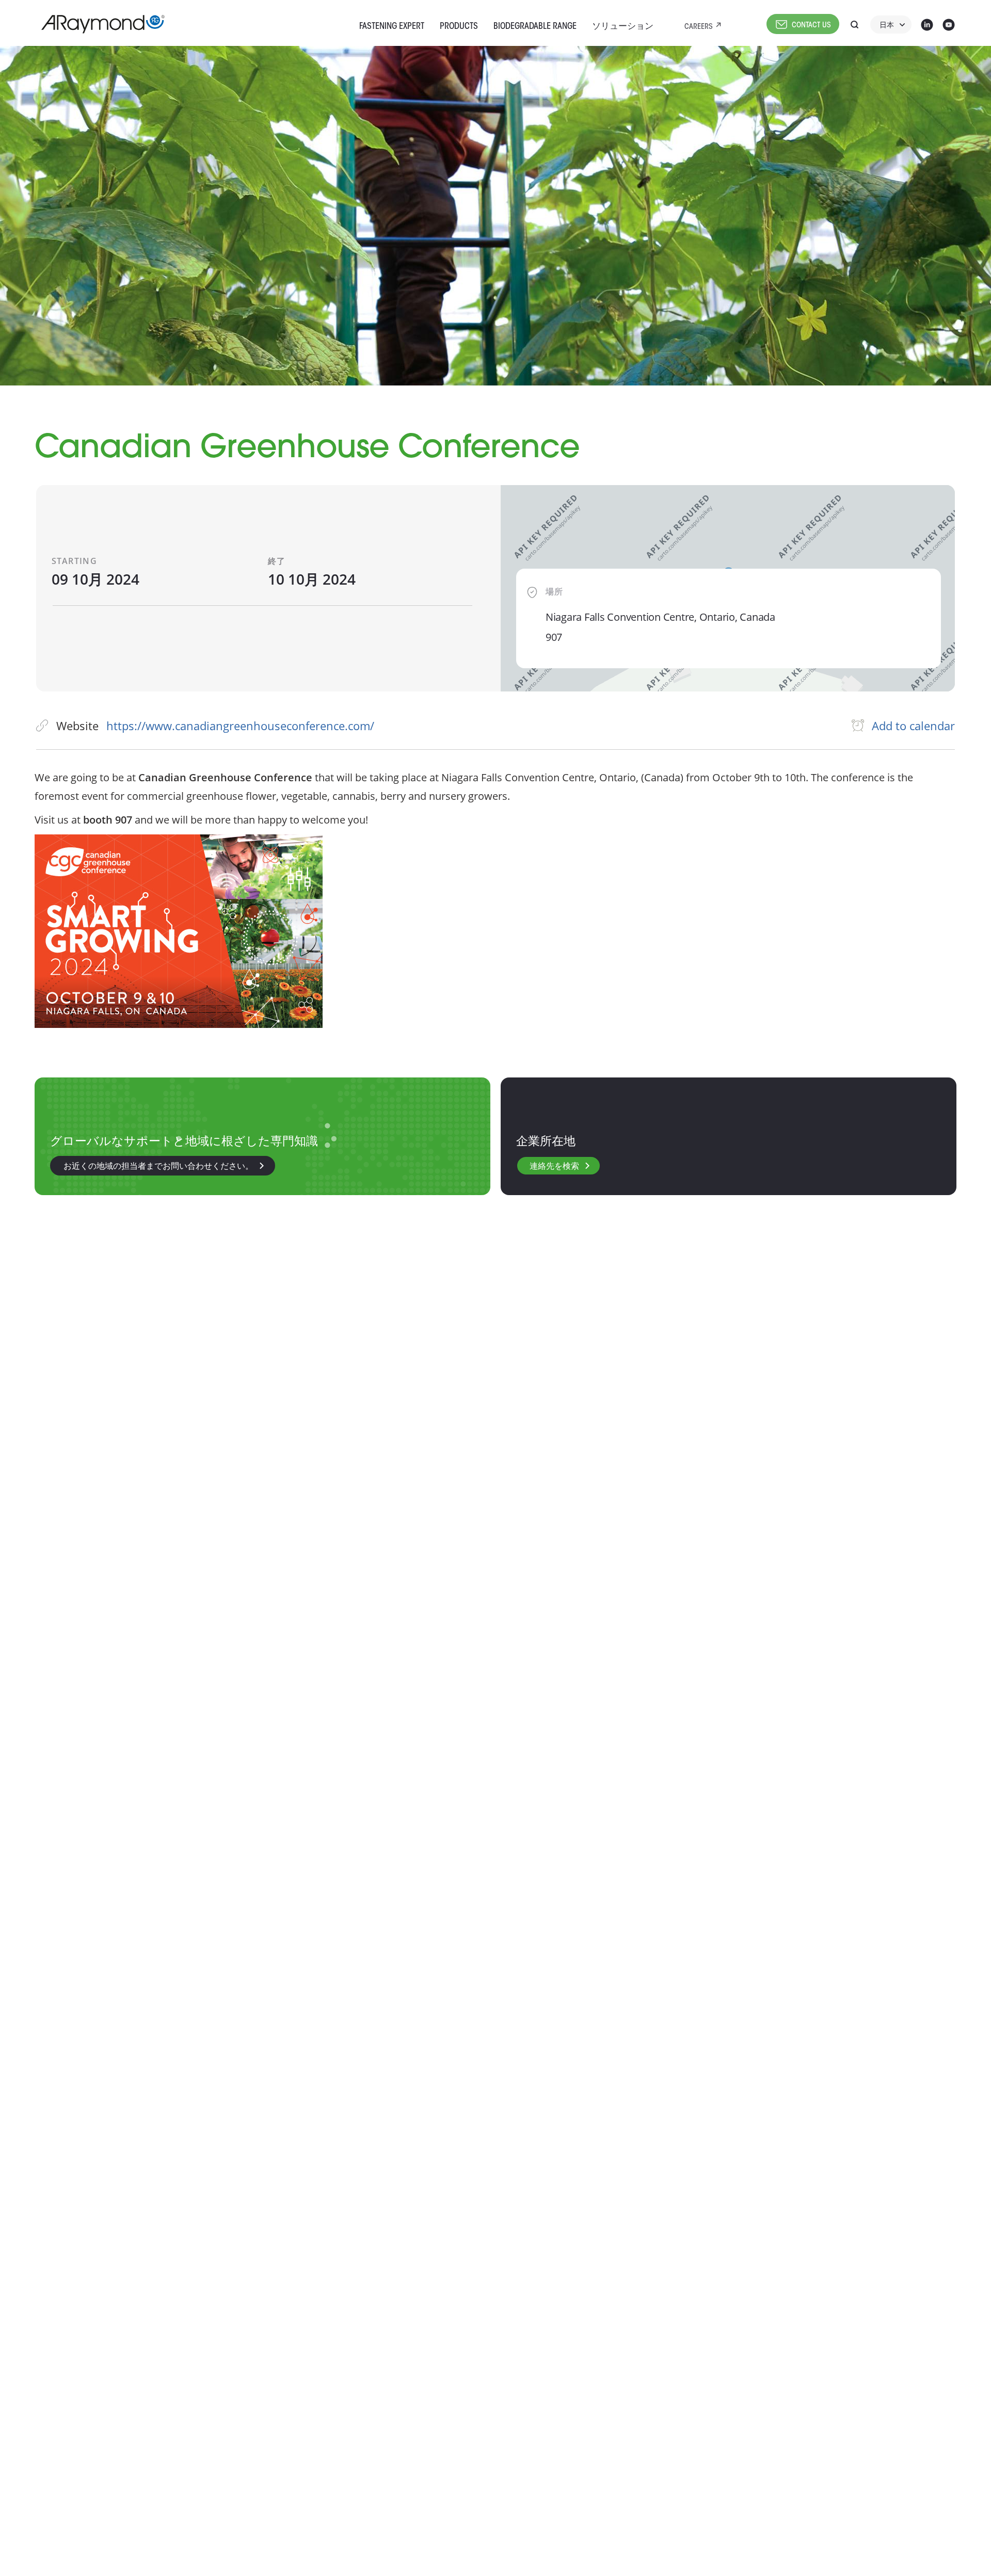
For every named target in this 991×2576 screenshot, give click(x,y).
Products (459, 27)
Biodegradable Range (535, 27)
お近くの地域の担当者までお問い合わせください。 (158, 1167)
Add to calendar (913, 726)
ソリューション (623, 27)
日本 (887, 26)
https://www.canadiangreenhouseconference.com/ (240, 726)
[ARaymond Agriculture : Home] (98, 24)
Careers (699, 27)
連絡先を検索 (554, 1167)
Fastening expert (392, 27)
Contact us (811, 26)
